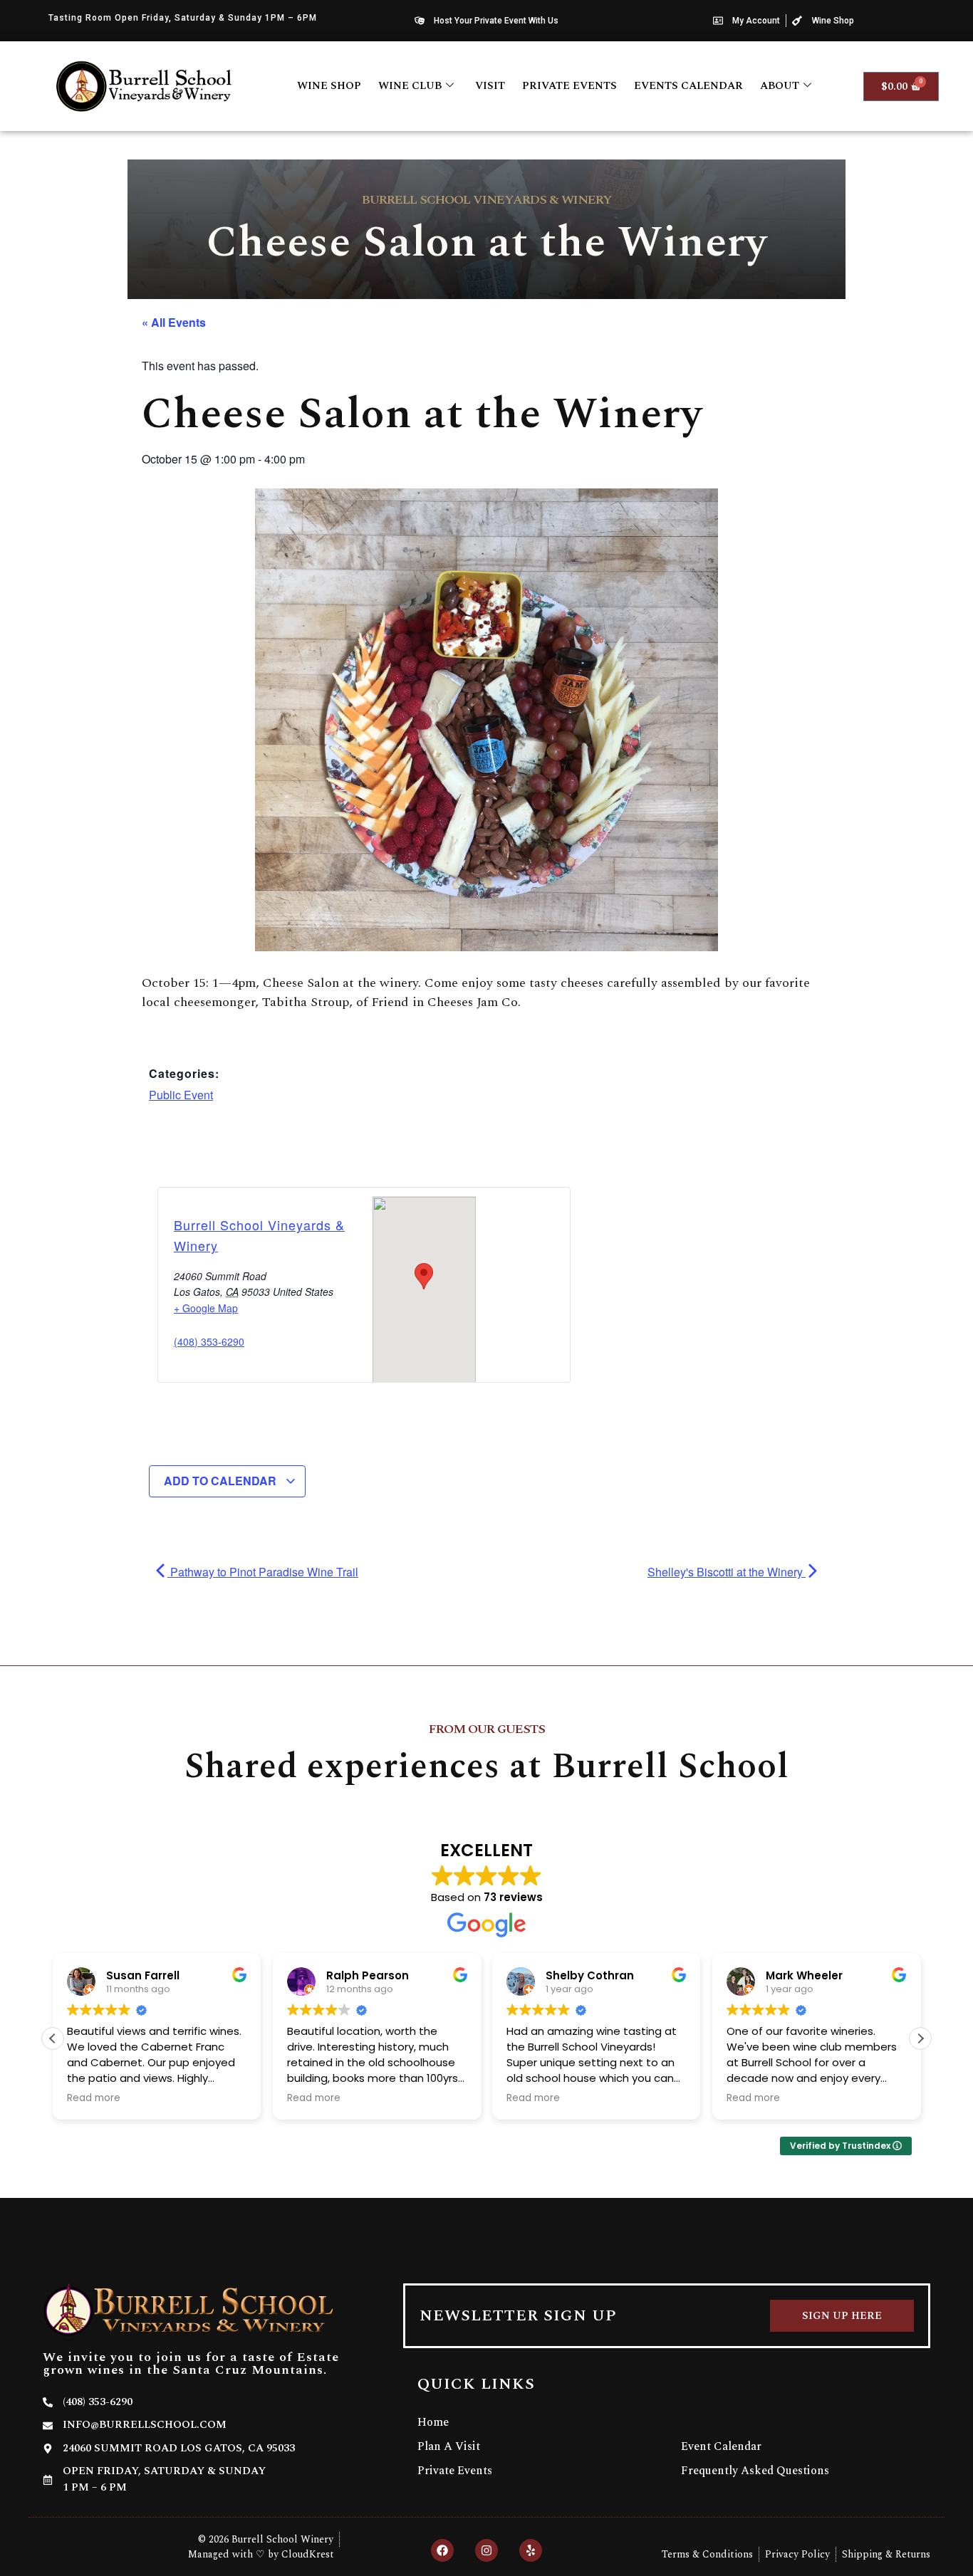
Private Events (569, 86)
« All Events (174, 322)
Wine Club (410, 86)
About (780, 86)
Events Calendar (688, 86)
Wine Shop (329, 86)
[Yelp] (531, 2550)
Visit (490, 86)
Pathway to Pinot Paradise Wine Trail (263, 1572)
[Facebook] (442, 2550)
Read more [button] (94, 2098)
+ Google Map (206, 1308)
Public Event (181, 1095)
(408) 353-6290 (209, 1341)
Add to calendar (222, 1481)
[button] (920, 2038)
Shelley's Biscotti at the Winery (727, 1572)
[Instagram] (486, 2550)
